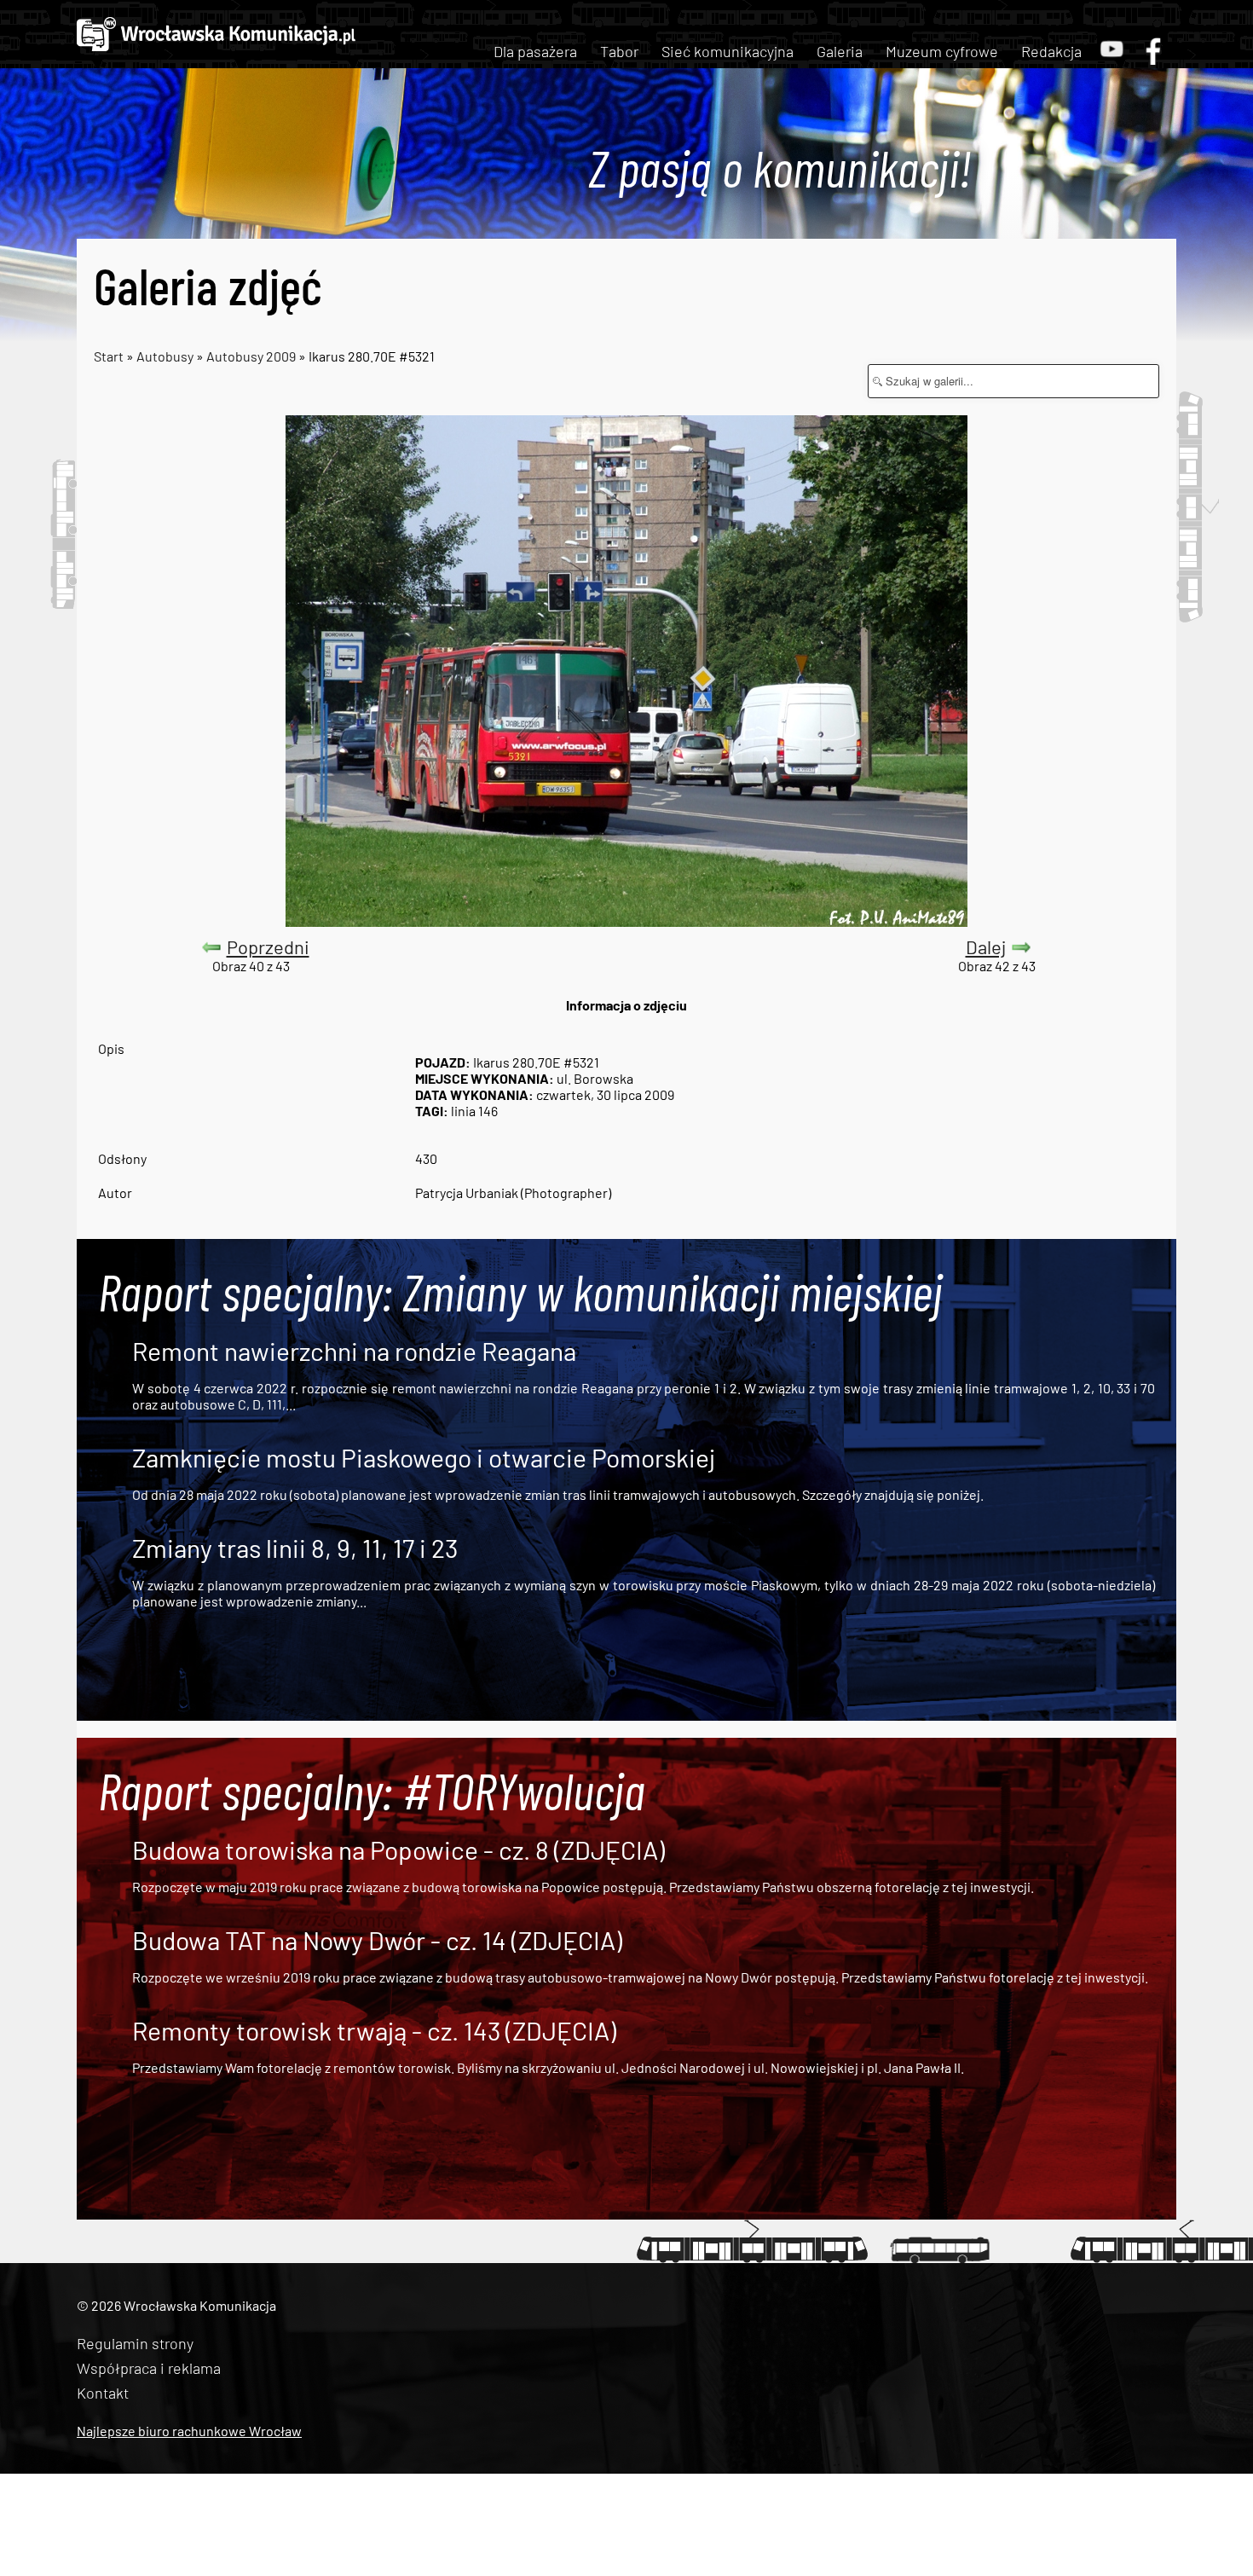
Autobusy (165, 356)
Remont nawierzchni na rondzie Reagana (354, 1351)
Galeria (840, 51)
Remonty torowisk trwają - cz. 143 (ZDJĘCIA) (374, 2030)
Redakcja (1051, 51)
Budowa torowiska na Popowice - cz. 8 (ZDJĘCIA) (398, 1850)
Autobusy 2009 (251, 356)
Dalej (986, 946)
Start (109, 356)
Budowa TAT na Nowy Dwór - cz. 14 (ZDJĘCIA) (377, 1940)
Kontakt (103, 2393)
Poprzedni (268, 946)
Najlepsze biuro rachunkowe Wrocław (189, 2431)
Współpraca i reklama (149, 2368)
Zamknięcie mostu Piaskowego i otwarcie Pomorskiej (424, 1457)
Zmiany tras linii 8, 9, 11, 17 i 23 (295, 1548)
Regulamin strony (135, 2343)
